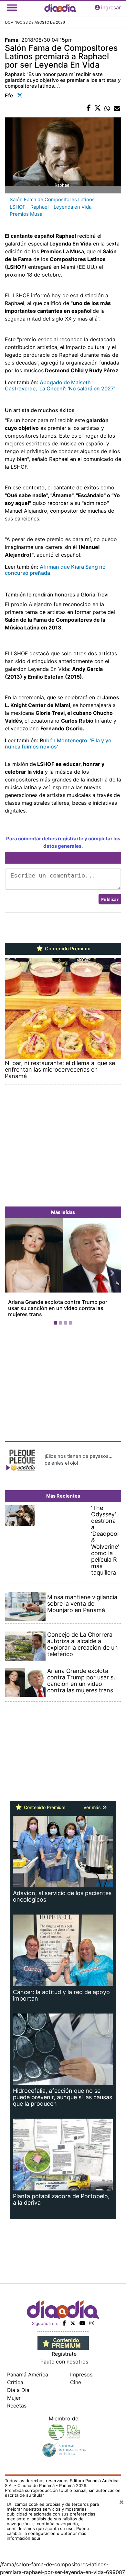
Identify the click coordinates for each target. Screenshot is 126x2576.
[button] (14, 1273)
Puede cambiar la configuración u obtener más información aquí (48, 2533)
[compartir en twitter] (98, 108)
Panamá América (28, 2374)
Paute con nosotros (64, 2362)
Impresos (81, 2374)
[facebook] (64, 2323)
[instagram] (92, 2323)
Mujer (14, 2398)
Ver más (93, 1807)
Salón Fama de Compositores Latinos (52, 199)
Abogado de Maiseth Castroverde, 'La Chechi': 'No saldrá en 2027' (60, 385)
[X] (73, 2323)
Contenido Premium (67, 949)
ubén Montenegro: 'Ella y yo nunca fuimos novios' (58, 743)
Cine (76, 2382)
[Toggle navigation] (12, 7)
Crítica (15, 2382)
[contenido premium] (63, 2343)
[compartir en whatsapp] (107, 108)
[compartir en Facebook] (89, 108)
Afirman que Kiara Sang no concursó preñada (55, 570)
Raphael (40, 207)
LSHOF (18, 207)
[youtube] (82, 2323)
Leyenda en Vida (73, 207)
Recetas (17, 2406)
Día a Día (18, 2390)
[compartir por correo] (117, 108)
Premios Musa (26, 214)
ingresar (111, 7)
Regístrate (64, 2354)
